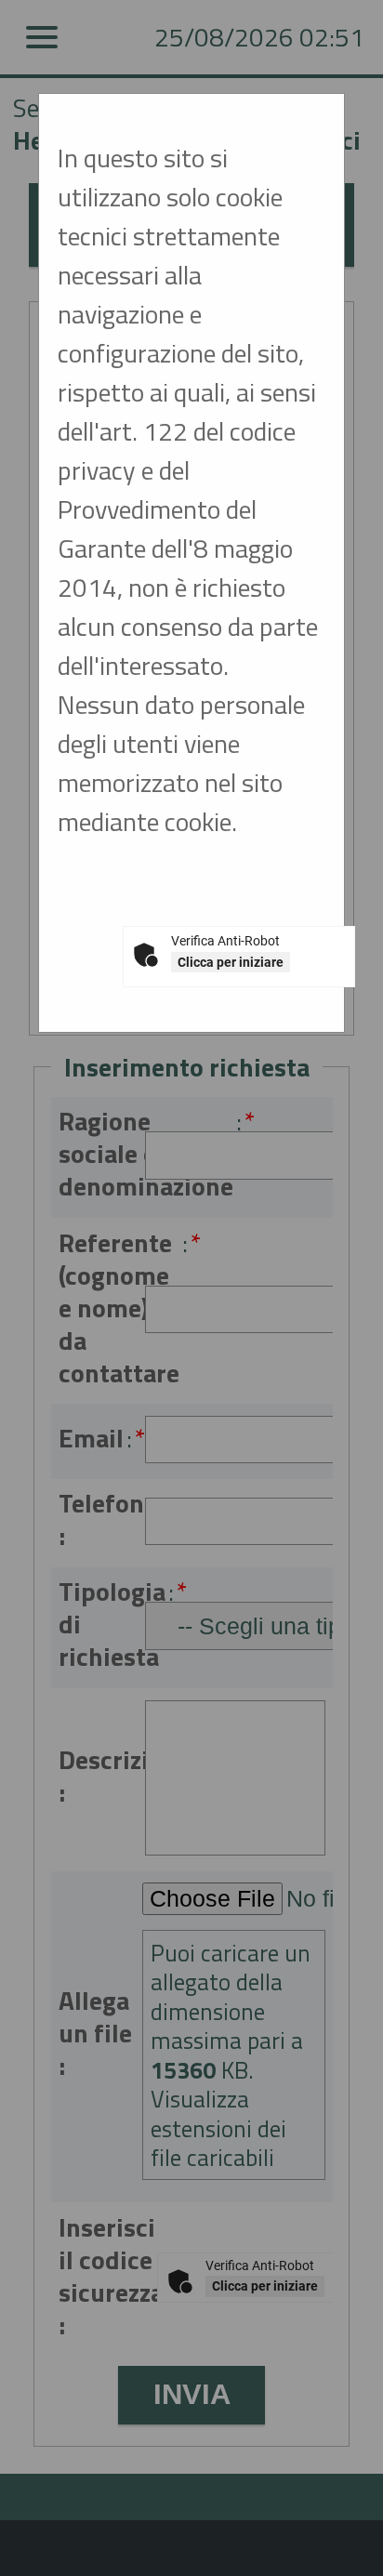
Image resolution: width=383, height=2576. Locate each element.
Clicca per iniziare (231, 962)
